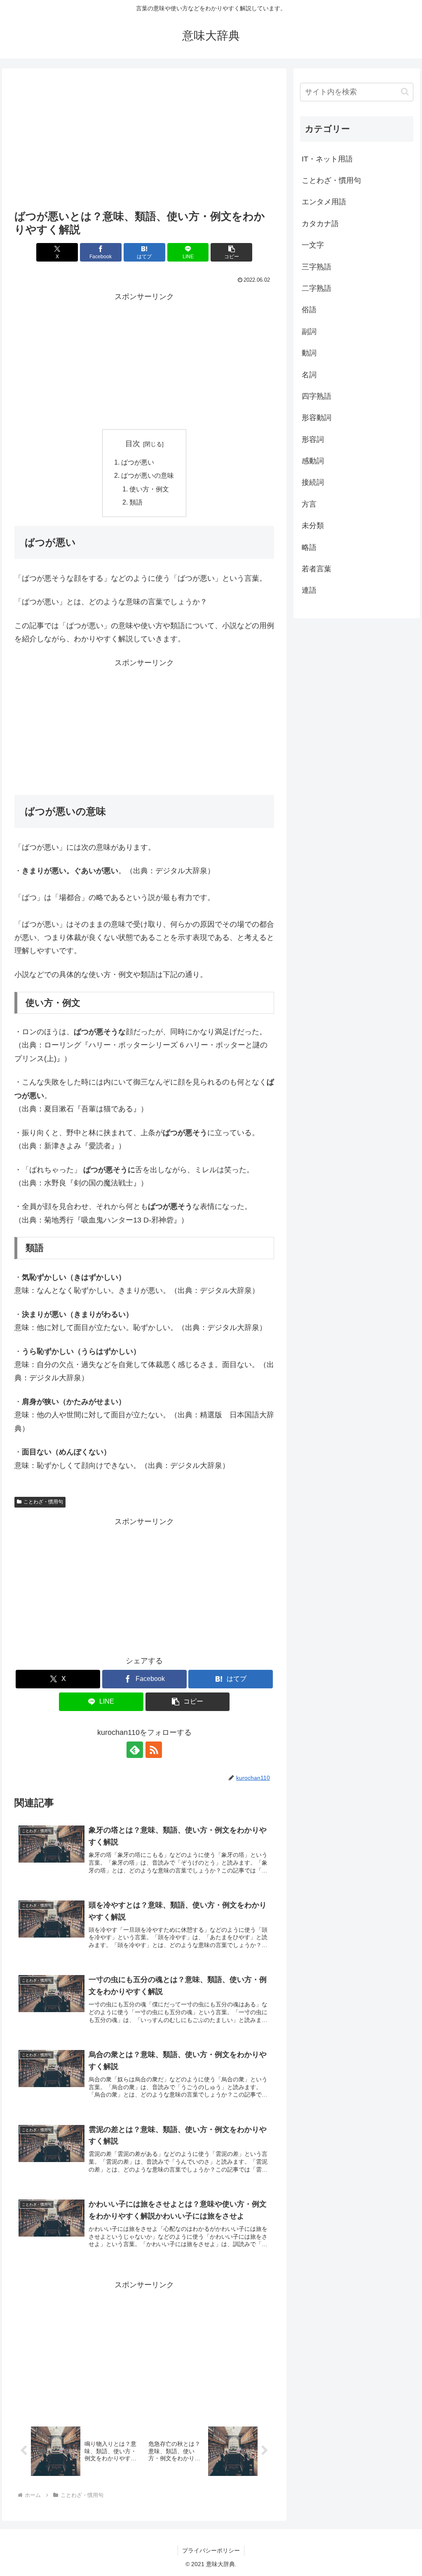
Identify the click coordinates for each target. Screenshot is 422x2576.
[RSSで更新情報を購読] (154, 1750)
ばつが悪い (138, 462)
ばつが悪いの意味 (148, 475)
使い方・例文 (149, 489)
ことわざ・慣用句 (43, 1502)
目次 (133, 444)
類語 (136, 502)
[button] (231, 252)
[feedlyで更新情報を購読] (135, 1750)
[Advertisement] (144, 141)
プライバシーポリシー (211, 2550)
